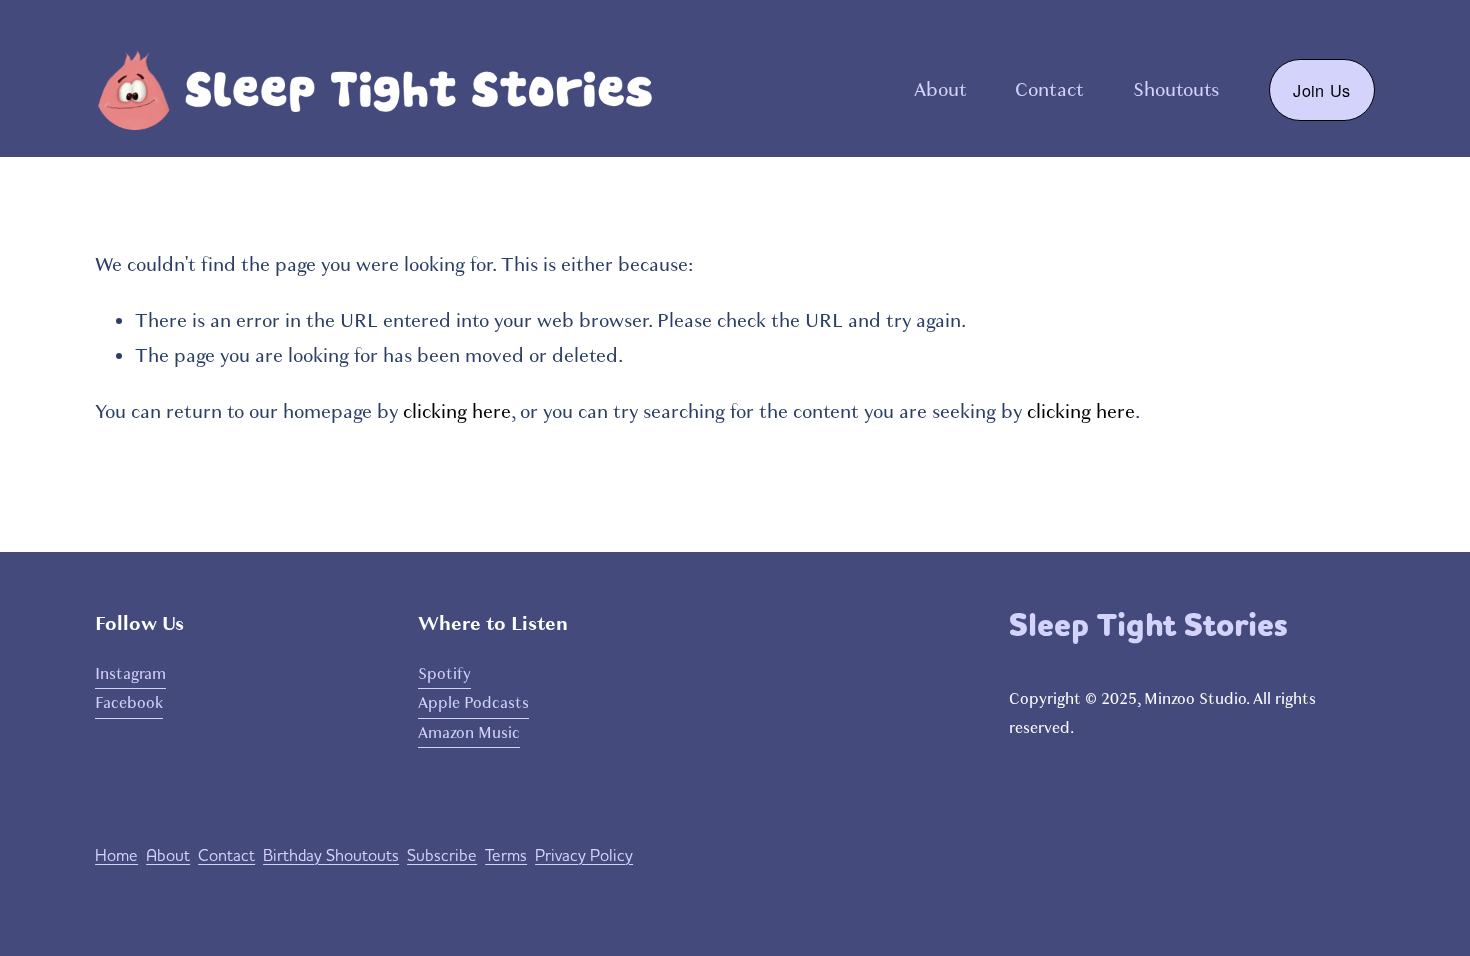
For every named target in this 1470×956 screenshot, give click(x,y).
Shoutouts (1176, 90)
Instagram (130, 674)
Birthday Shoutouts (331, 855)
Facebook (129, 703)
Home (116, 855)
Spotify (444, 674)
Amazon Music (469, 733)
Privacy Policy (584, 855)
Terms (506, 855)
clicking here (457, 412)
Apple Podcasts (473, 703)
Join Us (1321, 90)
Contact (1049, 90)
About (940, 90)
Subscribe (442, 855)
